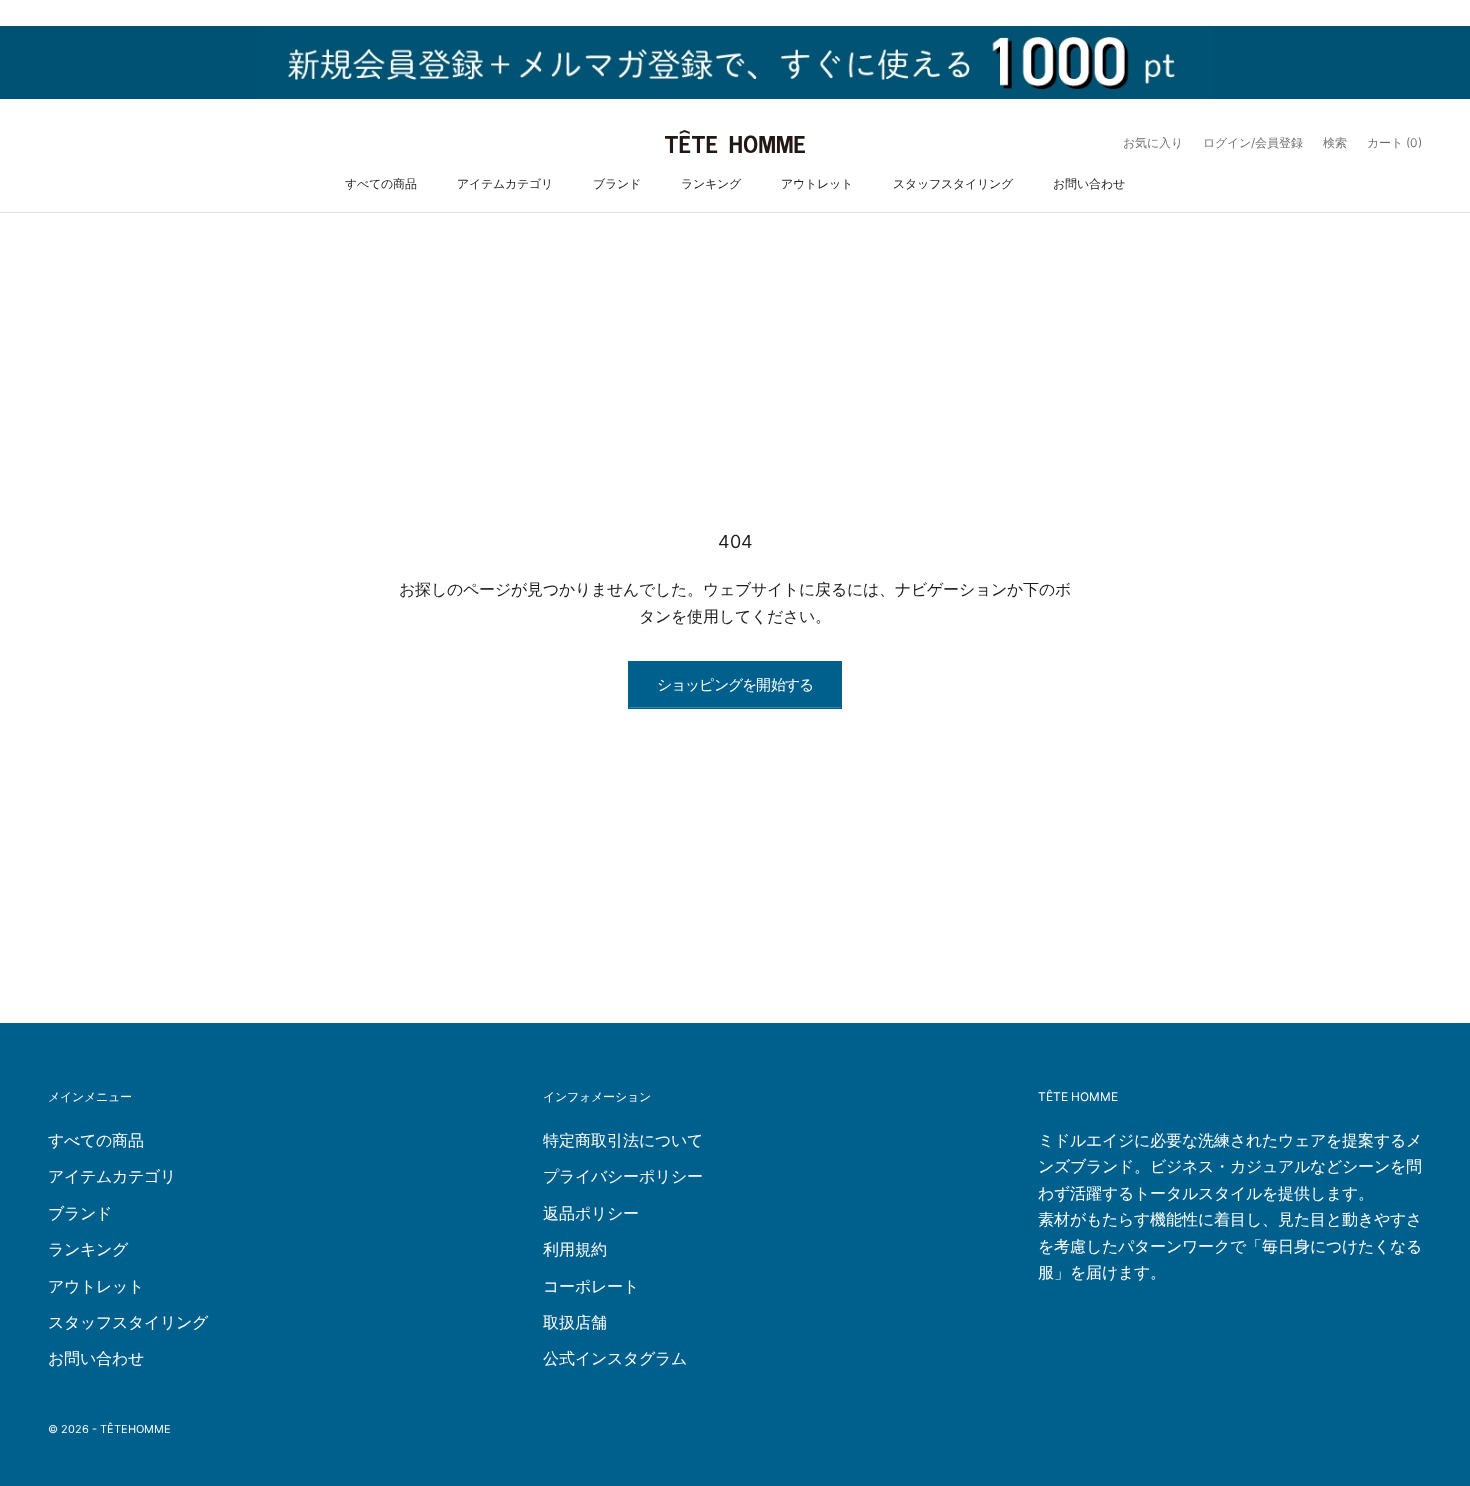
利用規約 (575, 1249)
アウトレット (817, 183)
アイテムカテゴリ (505, 183)
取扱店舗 (575, 1322)
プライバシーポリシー (623, 1176)
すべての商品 (381, 183)
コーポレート (591, 1286)
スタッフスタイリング (953, 183)
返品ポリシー (591, 1213)
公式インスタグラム (615, 1358)
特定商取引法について (623, 1140)
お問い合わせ (1089, 183)
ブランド (617, 183)
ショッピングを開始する (735, 684)
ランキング (711, 183)
